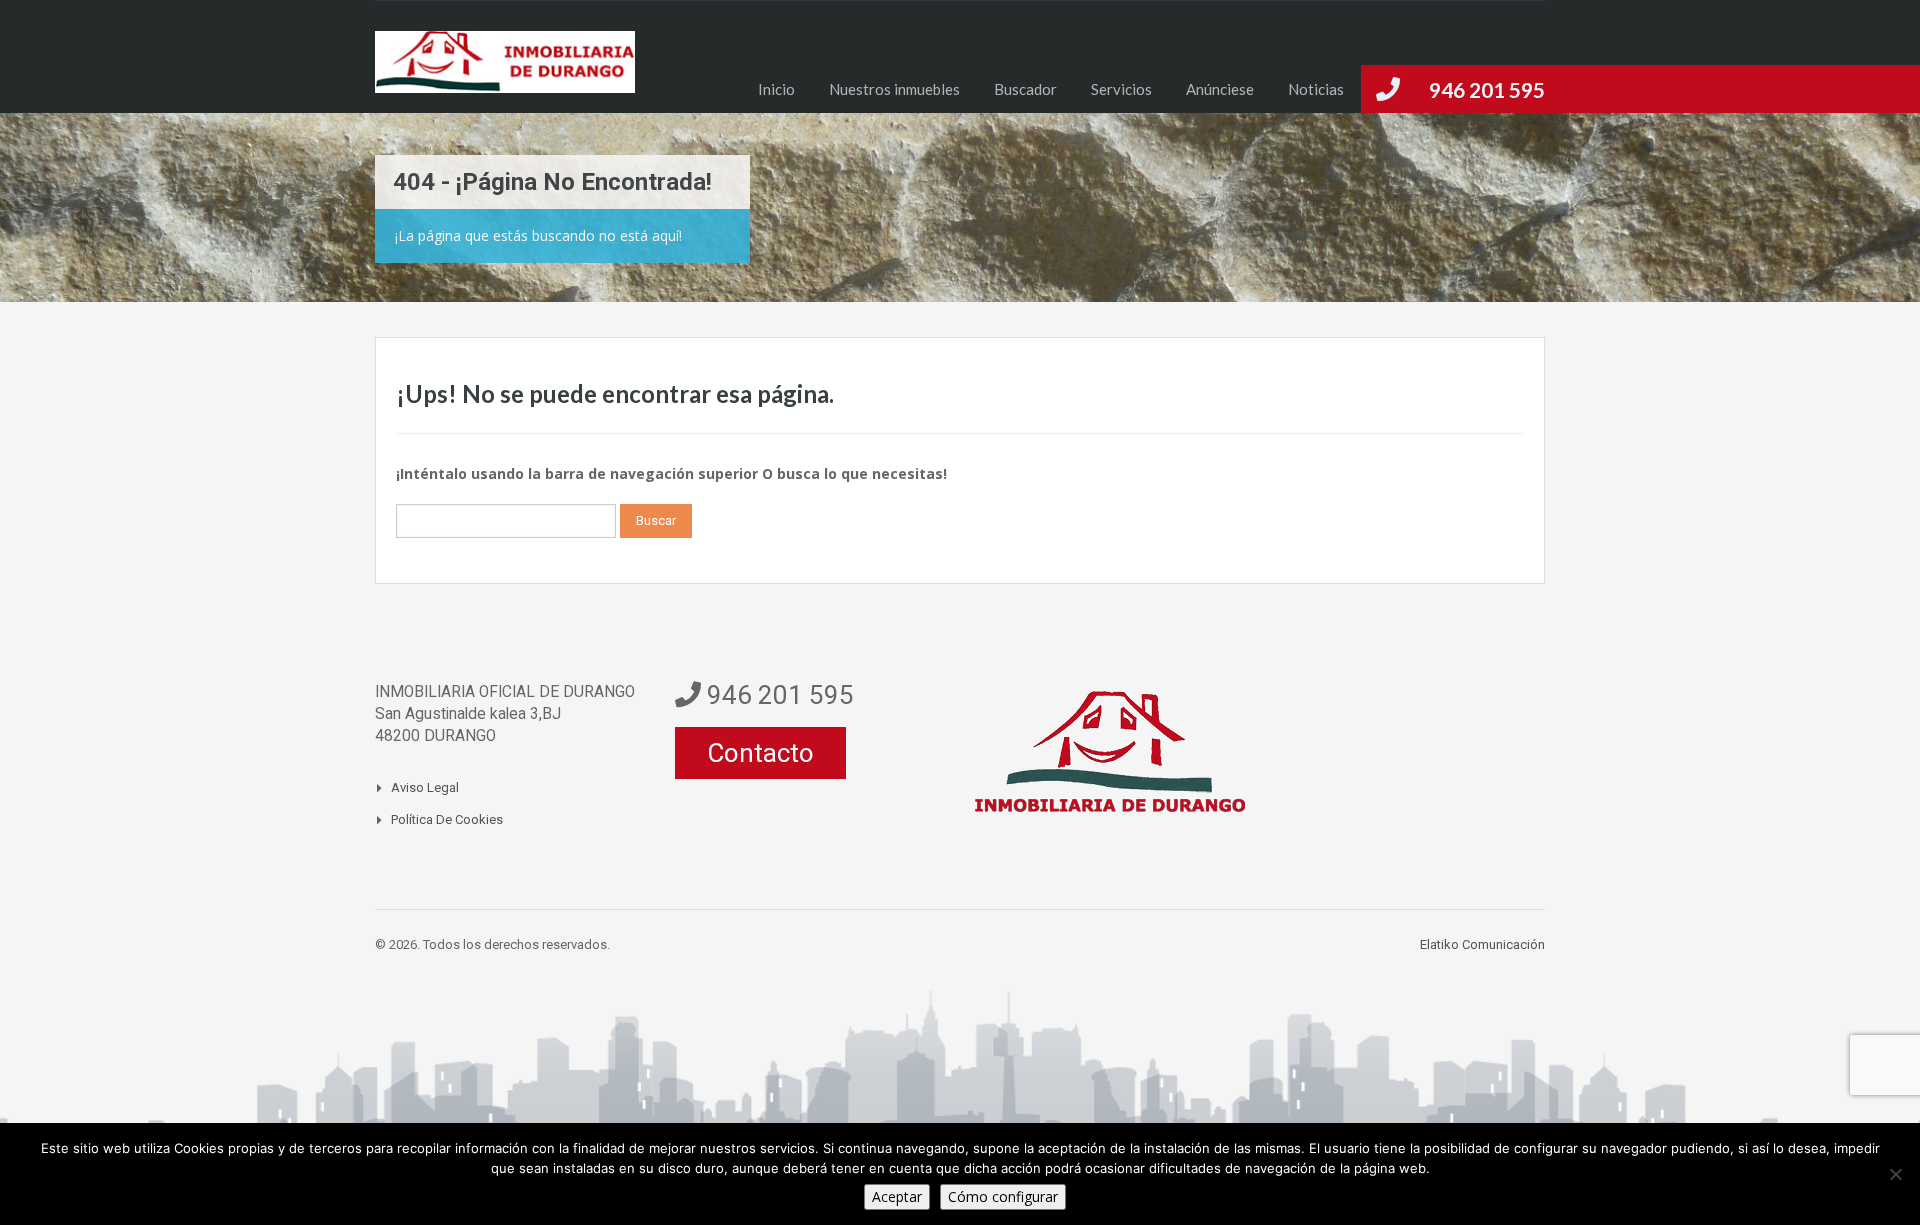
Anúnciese (1220, 89)
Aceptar (897, 1196)
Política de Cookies (447, 819)
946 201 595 (1487, 89)
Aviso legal (425, 787)
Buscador (1025, 89)
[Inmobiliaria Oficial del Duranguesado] (505, 72)
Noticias (1316, 89)
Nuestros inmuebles (894, 89)
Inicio (776, 89)
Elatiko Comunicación (1482, 944)
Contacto (760, 753)
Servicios (1121, 89)
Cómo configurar (1003, 1196)
